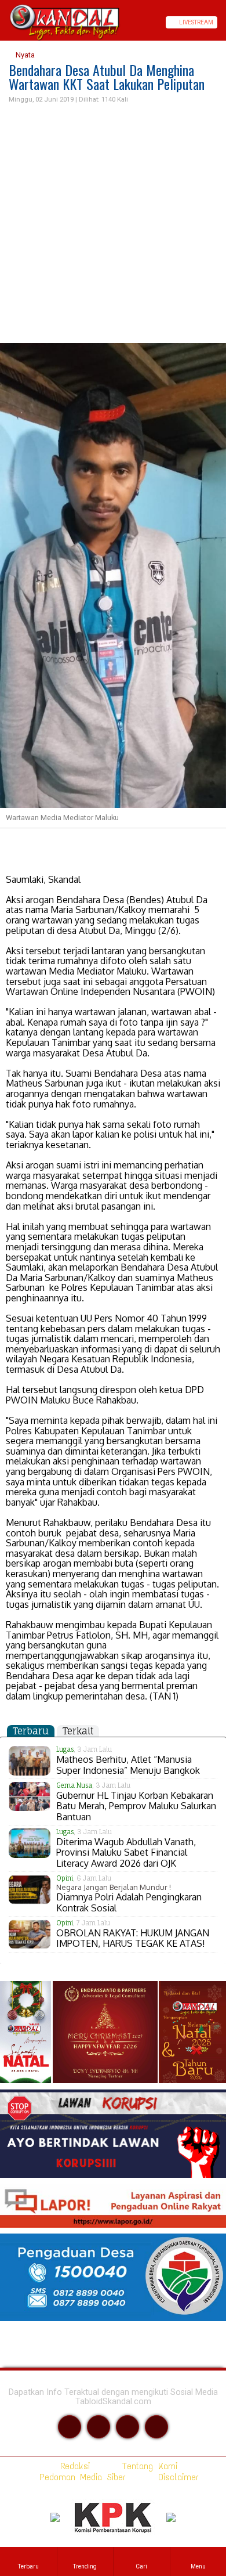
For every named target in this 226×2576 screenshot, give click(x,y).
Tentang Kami (147, 2466)
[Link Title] (4, 22)
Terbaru (31, 1731)
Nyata (24, 55)
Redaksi (73, 2466)
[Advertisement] (113, 224)
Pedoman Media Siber (80, 2477)
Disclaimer (176, 2477)
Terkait (78, 1731)
